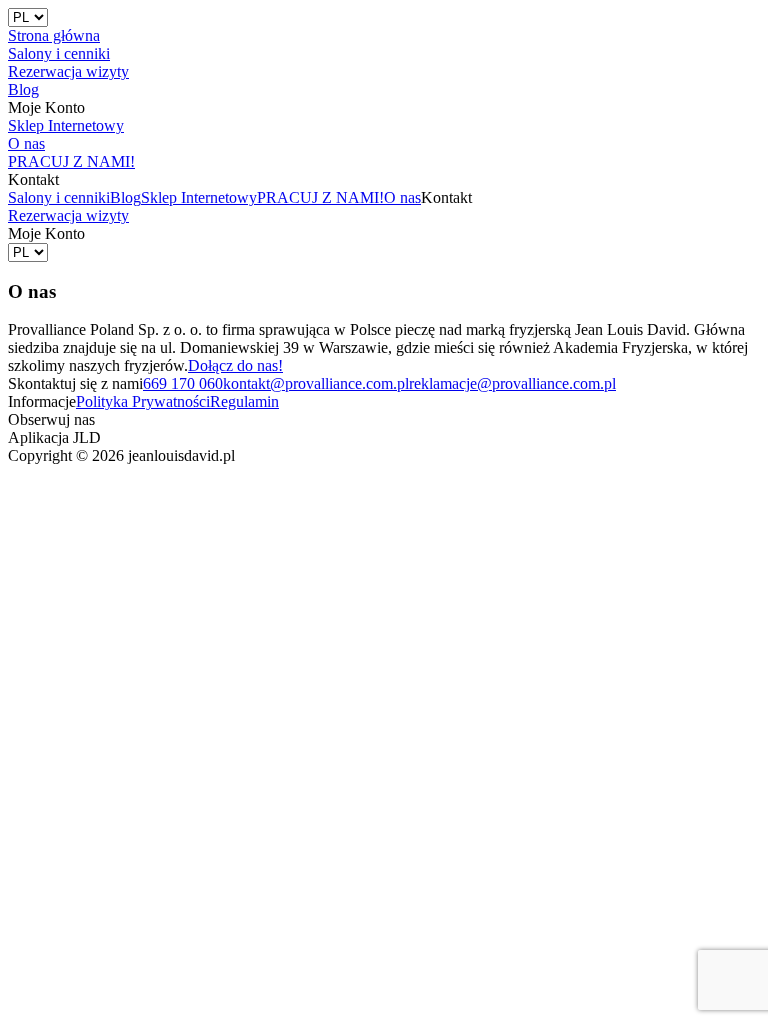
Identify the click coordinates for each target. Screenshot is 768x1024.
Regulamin (244, 401)
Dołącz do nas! (235, 365)
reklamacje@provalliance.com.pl (512, 383)
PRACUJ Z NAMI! (320, 197)
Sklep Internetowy (199, 197)
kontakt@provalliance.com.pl (316, 383)
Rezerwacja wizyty (68, 215)
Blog (125, 197)
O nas (402, 197)
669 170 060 (183, 383)
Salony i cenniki (59, 197)
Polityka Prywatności (143, 401)
